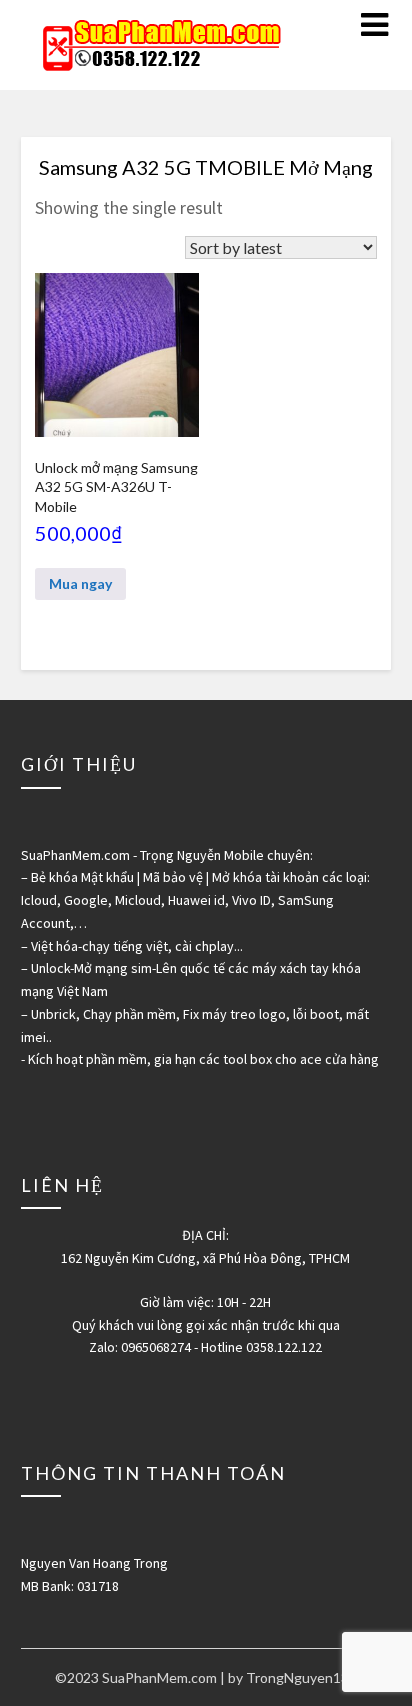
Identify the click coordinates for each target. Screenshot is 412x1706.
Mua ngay (80, 583)
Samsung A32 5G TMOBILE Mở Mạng (206, 167)
